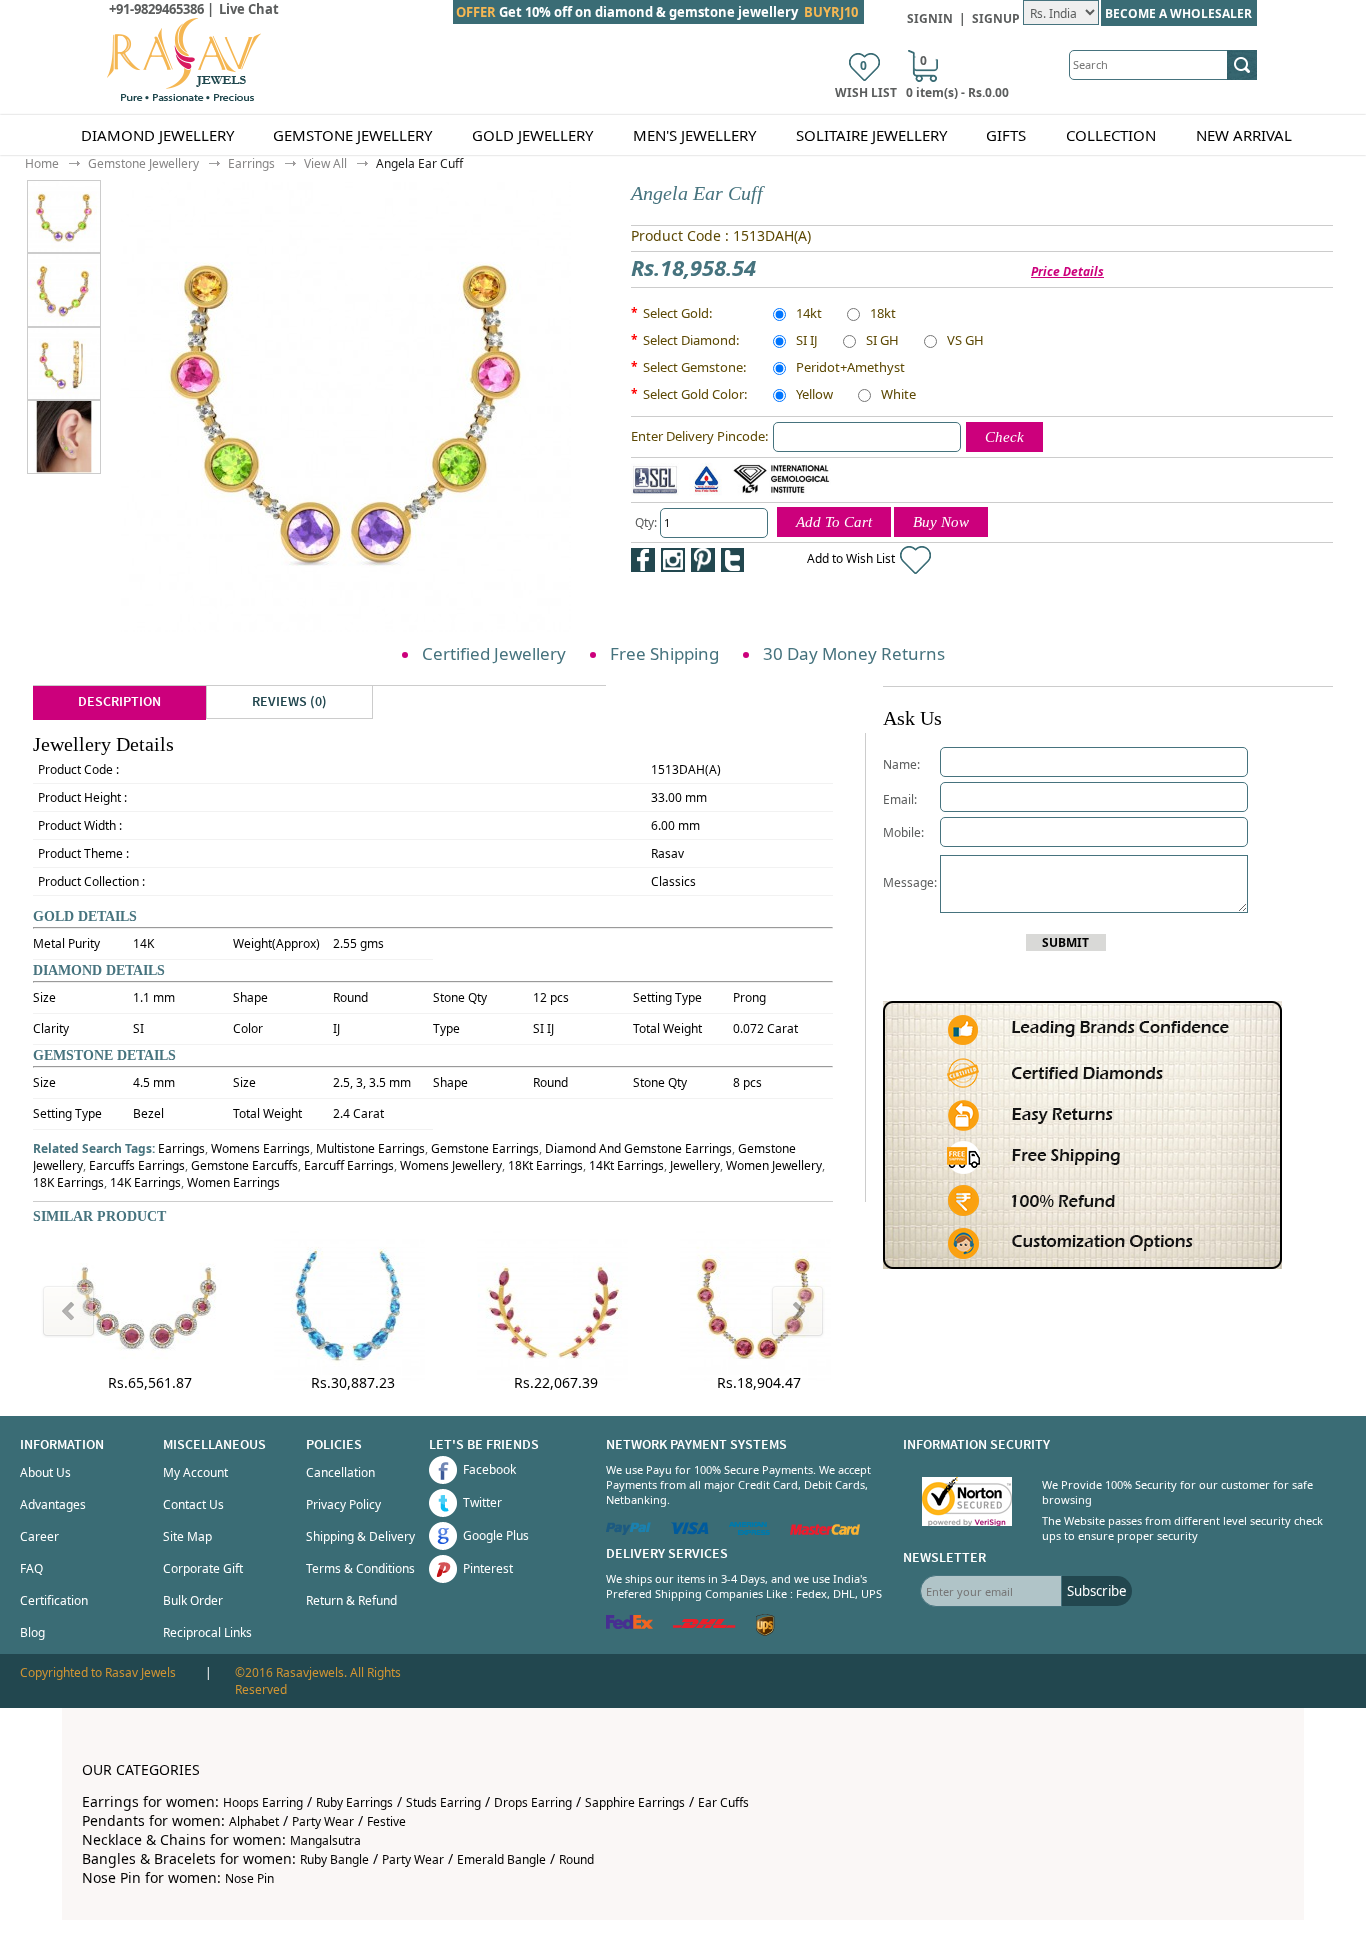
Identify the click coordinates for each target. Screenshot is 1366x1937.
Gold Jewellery (532, 135)
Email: (900, 799)
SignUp (996, 18)
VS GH (965, 342)
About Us (45, 1472)
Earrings (251, 163)
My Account (195, 1472)
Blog (32, 1632)
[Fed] (629, 1624)
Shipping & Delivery (360, 1536)
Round (576, 1859)
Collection (1111, 135)
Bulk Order (193, 1600)
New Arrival (1244, 135)
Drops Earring (533, 1802)
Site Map (187, 1536)
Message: (911, 882)
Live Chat (249, 9)
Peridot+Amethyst (850, 369)
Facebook (489, 1469)
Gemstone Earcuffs (244, 1165)
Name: (901, 764)
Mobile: (903, 832)
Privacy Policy (343, 1504)
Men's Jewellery (694, 135)
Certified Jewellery (494, 653)
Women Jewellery (774, 1165)
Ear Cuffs (723, 1802)
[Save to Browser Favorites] (763, 560)
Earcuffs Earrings (137, 1165)
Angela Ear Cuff (419, 163)
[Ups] (765, 1631)
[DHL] (704, 1624)
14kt (809, 315)
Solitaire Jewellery (871, 135)
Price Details (1067, 271)
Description (119, 702)
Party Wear (323, 1821)
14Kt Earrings (626, 1165)
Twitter (482, 1502)
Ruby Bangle (334, 1859)
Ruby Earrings (354, 1802)
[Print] (793, 560)
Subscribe (1097, 1591)
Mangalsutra (325, 1840)
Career (39, 1536)
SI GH (882, 342)
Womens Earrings (260, 1148)
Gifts (1006, 135)
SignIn (930, 18)
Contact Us (193, 1504)
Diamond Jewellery (157, 135)
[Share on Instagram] (673, 560)
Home (42, 163)
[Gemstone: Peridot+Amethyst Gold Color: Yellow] (63, 289)
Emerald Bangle (501, 1859)
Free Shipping (664, 653)
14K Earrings (145, 1182)
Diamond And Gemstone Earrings (638, 1148)
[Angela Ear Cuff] (78, 216)
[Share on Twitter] (733, 560)
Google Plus (496, 1535)
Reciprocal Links (207, 1632)
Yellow (814, 396)
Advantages (53, 1504)
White (898, 396)
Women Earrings (233, 1182)
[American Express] (749, 1530)
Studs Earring (443, 1802)
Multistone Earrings (370, 1148)
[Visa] (690, 1530)
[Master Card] (825, 1530)
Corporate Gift (203, 1568)
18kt (883, 315)
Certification (54, 1600)
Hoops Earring (263, 1802)
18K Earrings (68, 1182)
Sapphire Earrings (635, 1802)
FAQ (31, 1568)
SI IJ (807, 342)
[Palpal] (628, 1530)
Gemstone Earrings (485, 1148)
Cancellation (340, 1472)
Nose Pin (249, 1878)
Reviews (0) (289, 702)
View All (325, 163)
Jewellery (695, 1165)
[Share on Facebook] (643, 560)
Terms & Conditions (360, 1568)
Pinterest (488, 1568)
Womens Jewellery (451, 1165)
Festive (386, 1821)
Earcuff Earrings (349, 1165)
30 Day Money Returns (854, 653)
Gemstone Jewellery (352, 135)
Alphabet (254, 1821)
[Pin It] (703, 560)
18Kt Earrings (545, 1165)
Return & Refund (351, 1600)
